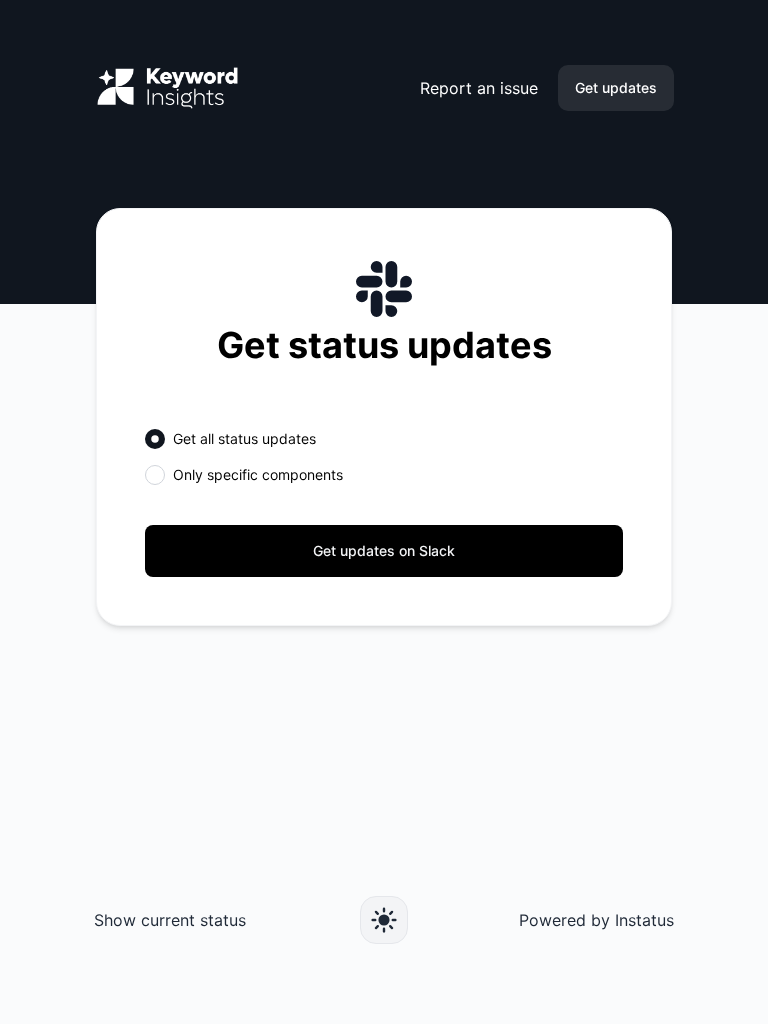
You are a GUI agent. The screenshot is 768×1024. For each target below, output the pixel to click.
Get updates (616, 87)
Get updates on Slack (384, 550)
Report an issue (479, 88)
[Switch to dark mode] (384, 920)
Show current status (170, 920)
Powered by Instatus (596, 920)
